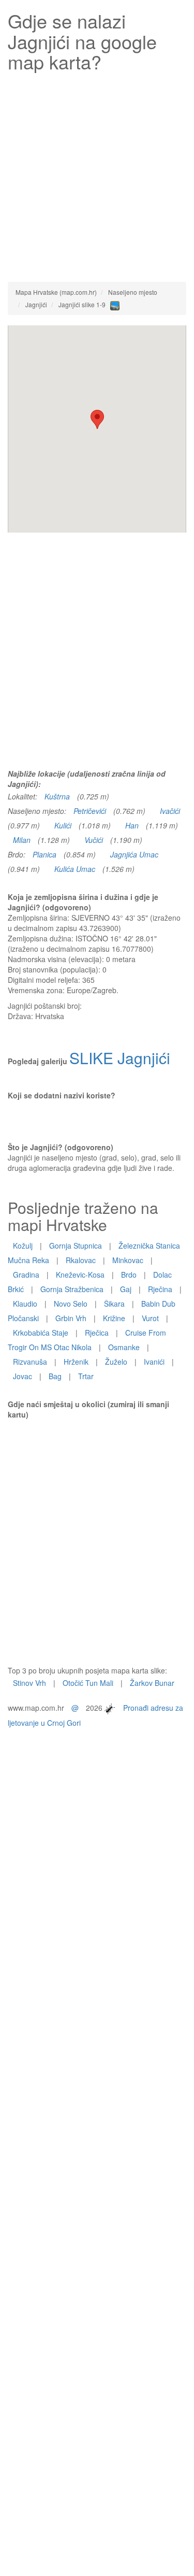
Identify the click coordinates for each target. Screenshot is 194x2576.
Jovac (23, 1376)
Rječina (160, 1289)
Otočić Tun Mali (88, 1683)
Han (132, 825)
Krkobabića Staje (41, 1333)
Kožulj (23, 1246)
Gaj (126, 1289)
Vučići (94, 840)
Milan (22, 840)
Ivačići (170, 811)
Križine (114, 1318)
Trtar (86, 1376)
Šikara (114, 1304)
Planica (44, 854)
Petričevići (90, 811)
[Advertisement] (97, 174)
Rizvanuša (30, 1362)
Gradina (26, 1275)
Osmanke (124, 1347)
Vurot (150, 1318)
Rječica (97, 1333)
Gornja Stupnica (76, 1246)
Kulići (63, 825)
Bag (55, 1376)
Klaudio (25, 1304)
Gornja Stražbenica (72, 1289)
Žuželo (116, 1362)
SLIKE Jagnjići (120, 1058)
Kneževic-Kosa (80, 1275)
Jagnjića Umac (134, 854)
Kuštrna (57, 796)
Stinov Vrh (29, 1683)
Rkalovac (81, 1260)
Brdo (129, 1275)
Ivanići (154, 1362)
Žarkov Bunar (152, 1683)
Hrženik (76, 1362)
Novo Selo (71, 1304)
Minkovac (128, 1260)
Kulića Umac (75, 869)
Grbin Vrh (71, 1318)
